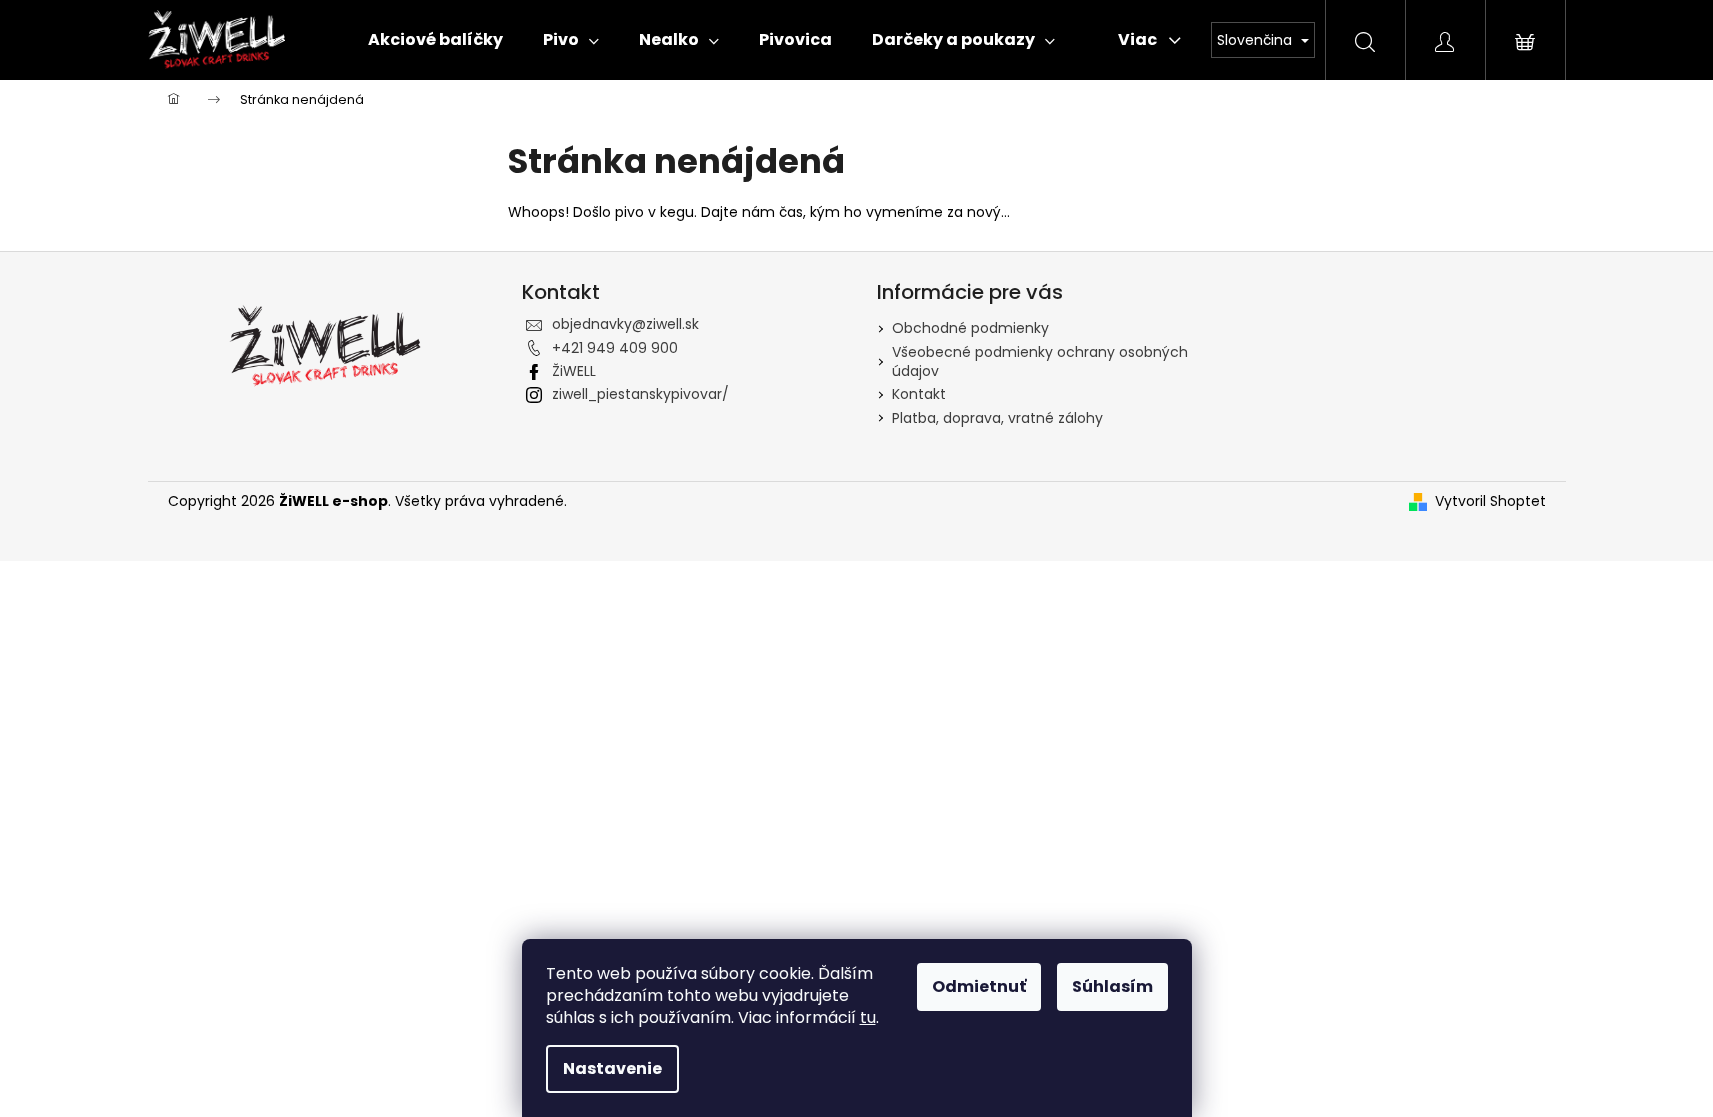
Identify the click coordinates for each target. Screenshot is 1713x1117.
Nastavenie (612, 1068)
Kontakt (919, 394)
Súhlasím (1112, 986)
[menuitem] (435, 40)
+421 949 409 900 (615, 348)
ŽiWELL (574, 371)
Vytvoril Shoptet (1490, 501)
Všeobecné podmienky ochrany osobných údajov (1040, 361)
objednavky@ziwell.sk (625, 324)
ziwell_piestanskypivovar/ (640, 394)
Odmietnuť (979, 986)
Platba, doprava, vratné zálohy (997, 418)
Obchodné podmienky (970, 328)
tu (868, 1017)
